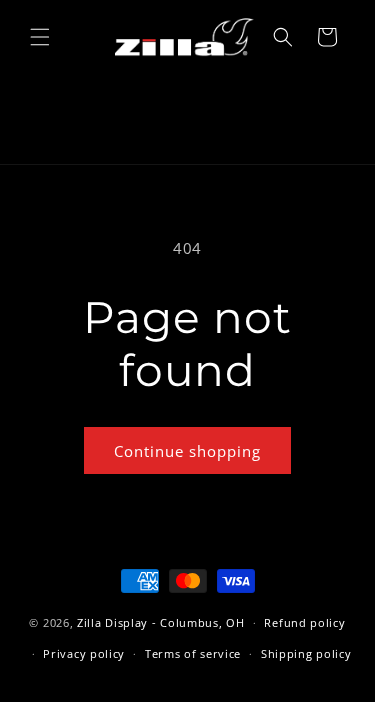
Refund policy (304, 622)
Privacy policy (84, 653)
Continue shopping (187, 451)
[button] (40, 37)
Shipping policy (306, 653)
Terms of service (193, 653)
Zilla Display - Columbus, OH (161, 622)
